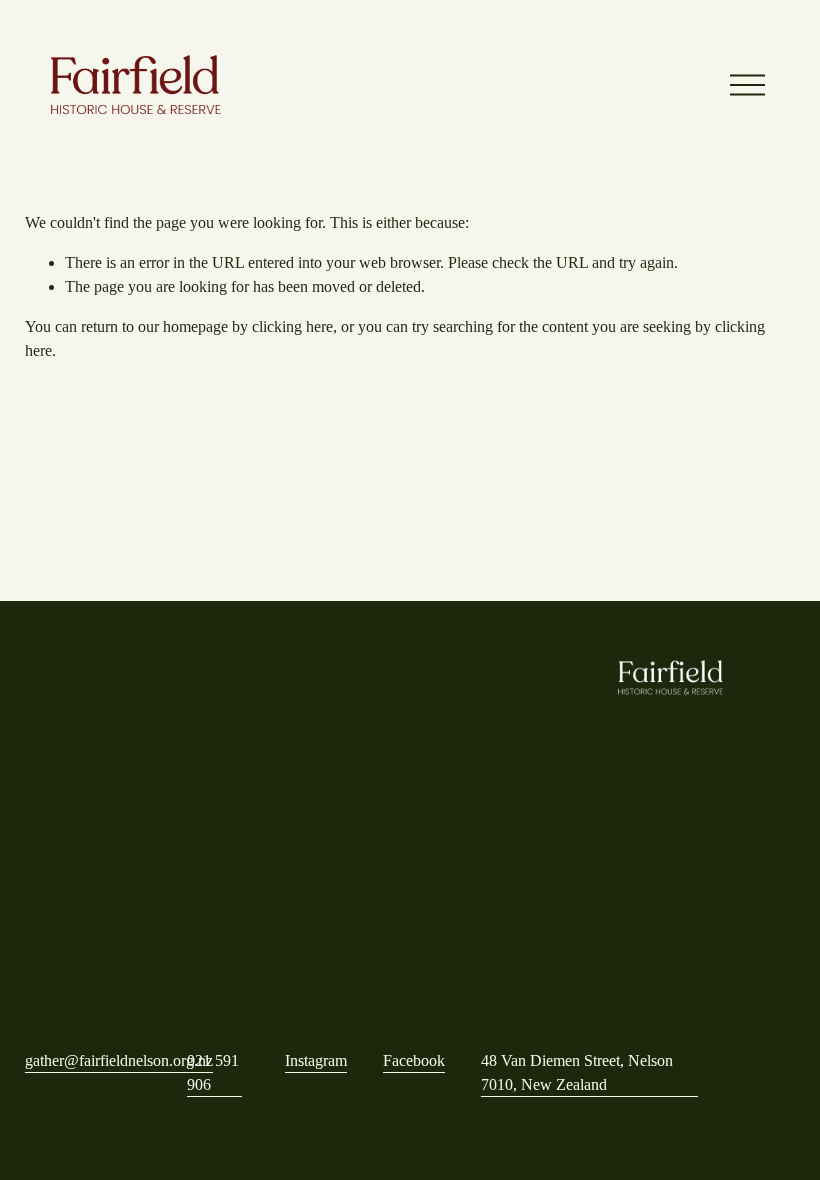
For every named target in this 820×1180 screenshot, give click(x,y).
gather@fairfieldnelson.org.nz (119, 1060)
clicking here (292, 326)
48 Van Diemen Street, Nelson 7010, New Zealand (577, 1072)
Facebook (414, 1060)
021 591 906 (213, 1072)
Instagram (316, 1060)
